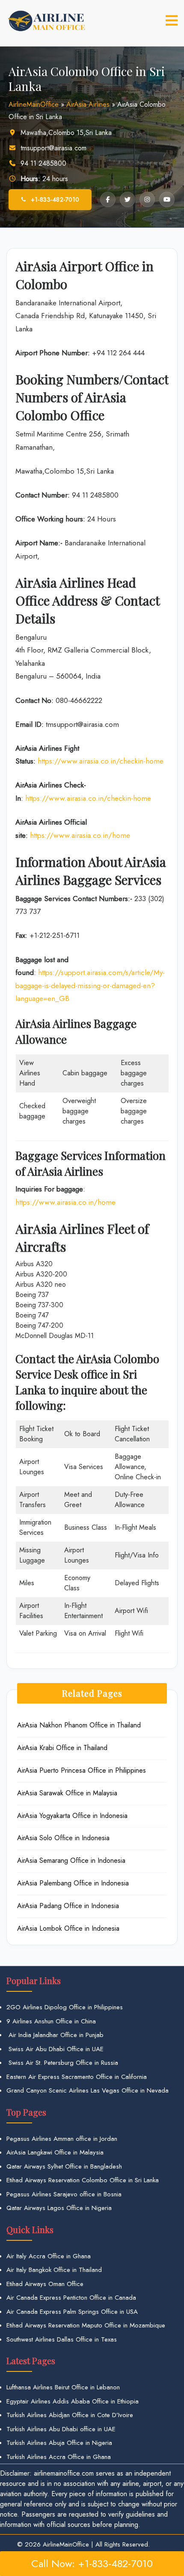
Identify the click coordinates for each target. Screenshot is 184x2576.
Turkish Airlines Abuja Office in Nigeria (59, 2443)
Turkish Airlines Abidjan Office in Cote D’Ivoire (70, 2415)
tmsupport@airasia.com (53, 148)
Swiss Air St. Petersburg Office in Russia (62, 2063)
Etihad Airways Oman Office (45, 2284)
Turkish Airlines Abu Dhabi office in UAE (61, 2429)
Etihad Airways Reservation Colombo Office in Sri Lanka (83, 2180)
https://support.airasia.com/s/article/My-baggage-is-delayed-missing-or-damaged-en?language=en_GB (90, 985)
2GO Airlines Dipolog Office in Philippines (65, 2007)
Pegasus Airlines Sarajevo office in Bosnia (64, 2194)
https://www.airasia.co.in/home (80, 835)
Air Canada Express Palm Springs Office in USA (72, 2312)
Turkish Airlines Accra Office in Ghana (59, 2457)
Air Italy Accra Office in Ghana (49, 2256)
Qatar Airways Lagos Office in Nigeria (59, 2208)
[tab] (172, 20)
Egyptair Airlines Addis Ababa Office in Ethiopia (73, 2401)
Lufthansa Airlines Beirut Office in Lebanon (63, 2387)
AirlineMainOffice (34, 104)
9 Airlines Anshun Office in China (51, 2021)
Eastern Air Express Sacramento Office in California (77, 2077)
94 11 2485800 (43, 163)
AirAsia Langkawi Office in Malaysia (55, 2152)
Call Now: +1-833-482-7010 (92, 2563)
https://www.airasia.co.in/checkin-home (101, 761)
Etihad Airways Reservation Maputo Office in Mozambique (86, 2325)
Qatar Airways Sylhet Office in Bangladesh (64, 2166)
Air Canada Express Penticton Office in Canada (71, 2298)
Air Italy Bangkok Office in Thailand (54, 2270)
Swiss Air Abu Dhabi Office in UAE (55, 2049)
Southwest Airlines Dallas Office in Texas (62, 2339)
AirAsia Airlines (88, 104)
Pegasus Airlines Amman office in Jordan (62, 2139)
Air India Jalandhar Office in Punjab (55, 2035)
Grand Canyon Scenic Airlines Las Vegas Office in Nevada (88, 2090)
